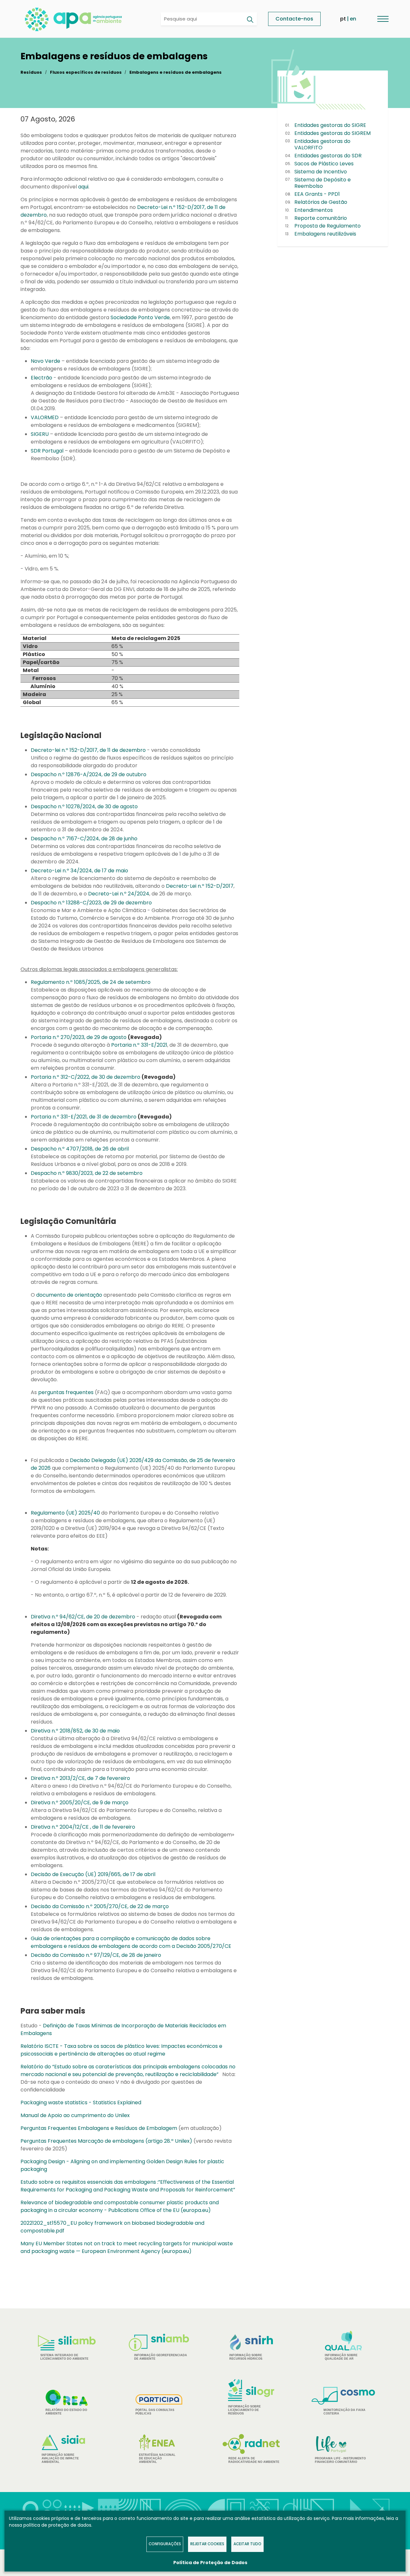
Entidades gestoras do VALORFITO (322, 145)
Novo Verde (45, 361)
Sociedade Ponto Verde (140, 317)
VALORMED (45, 417)
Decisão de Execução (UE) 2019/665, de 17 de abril (93, 1874)
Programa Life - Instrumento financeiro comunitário (340, 2449)
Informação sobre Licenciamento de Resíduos (244, 2410)
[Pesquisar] (250, 20)
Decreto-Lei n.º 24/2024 (119, 894)
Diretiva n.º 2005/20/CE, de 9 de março (80, 1803)
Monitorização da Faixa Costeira (344, 2412)
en (353, 19)
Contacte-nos (294, 19)
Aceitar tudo (247, 2544)
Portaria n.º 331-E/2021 (139, 1045)
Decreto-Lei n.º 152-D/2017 (200, 886)
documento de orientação (69, 1295)
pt (343, 19)
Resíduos (31, 72)
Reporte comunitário (321, 218)
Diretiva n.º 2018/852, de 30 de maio (75, 1731)
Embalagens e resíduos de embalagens (176, 72)
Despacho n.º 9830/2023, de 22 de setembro (87, 1173)
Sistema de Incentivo (321, 172)
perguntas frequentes (66, 1392)
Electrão (41, 378)
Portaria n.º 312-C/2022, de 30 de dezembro (86, 1077)
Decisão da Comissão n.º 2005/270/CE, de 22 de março (100, 1906)
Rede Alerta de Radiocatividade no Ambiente (254, 2460)
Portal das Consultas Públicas (155, 2412)
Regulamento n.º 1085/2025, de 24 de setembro (91, 982)
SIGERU (40, 434)
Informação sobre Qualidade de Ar (341, 2357)
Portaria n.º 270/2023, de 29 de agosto (79, 1037)
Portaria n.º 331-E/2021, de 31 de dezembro (84, 1117)
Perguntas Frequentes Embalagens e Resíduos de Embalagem (99, 2128)
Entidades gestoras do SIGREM (332, 133)
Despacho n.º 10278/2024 (63, 806)
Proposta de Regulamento (328, 226)
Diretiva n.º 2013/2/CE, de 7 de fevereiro (80, 1778)
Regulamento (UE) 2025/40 (65, 1513)
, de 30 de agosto (116, 806)
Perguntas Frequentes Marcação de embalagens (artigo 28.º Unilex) (106, 2141)
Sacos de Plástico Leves (324, 164)
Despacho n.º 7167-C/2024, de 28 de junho (84, 839)
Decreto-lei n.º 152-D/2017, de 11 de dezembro (88, 750)
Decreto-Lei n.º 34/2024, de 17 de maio (79, 871)
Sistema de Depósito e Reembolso (323, 183)
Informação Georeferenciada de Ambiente (161, 2357)
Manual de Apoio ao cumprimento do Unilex (75, 2115)
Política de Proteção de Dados (210, 2563)
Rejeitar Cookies (207, 2544)
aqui (83, 187)
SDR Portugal (47, 451)
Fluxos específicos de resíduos (86, 72)
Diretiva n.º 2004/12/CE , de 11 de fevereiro (83, 1827)
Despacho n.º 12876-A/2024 (66, 774)
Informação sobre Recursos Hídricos (246, 2357)
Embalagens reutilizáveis (325, 234)
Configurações (165, 2544)
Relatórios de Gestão (321, 202)
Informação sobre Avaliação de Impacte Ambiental (60, 2458)
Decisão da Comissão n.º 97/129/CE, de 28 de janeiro (96, 1955)
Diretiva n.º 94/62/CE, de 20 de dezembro (83, 1617)
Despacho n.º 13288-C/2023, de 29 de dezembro (91, 903)
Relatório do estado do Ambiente (66, 2412)
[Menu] (383, 19)
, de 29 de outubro (124, 774)
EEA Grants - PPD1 (317, 194)
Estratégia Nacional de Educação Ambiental (157, 2458)
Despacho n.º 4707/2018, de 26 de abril (80, 1149)
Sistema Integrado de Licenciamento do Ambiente (64, 2357)
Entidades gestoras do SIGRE (330, 125)
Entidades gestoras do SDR (328, 156)
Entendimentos (314, 210)
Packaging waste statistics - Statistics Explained (81, 2102)
